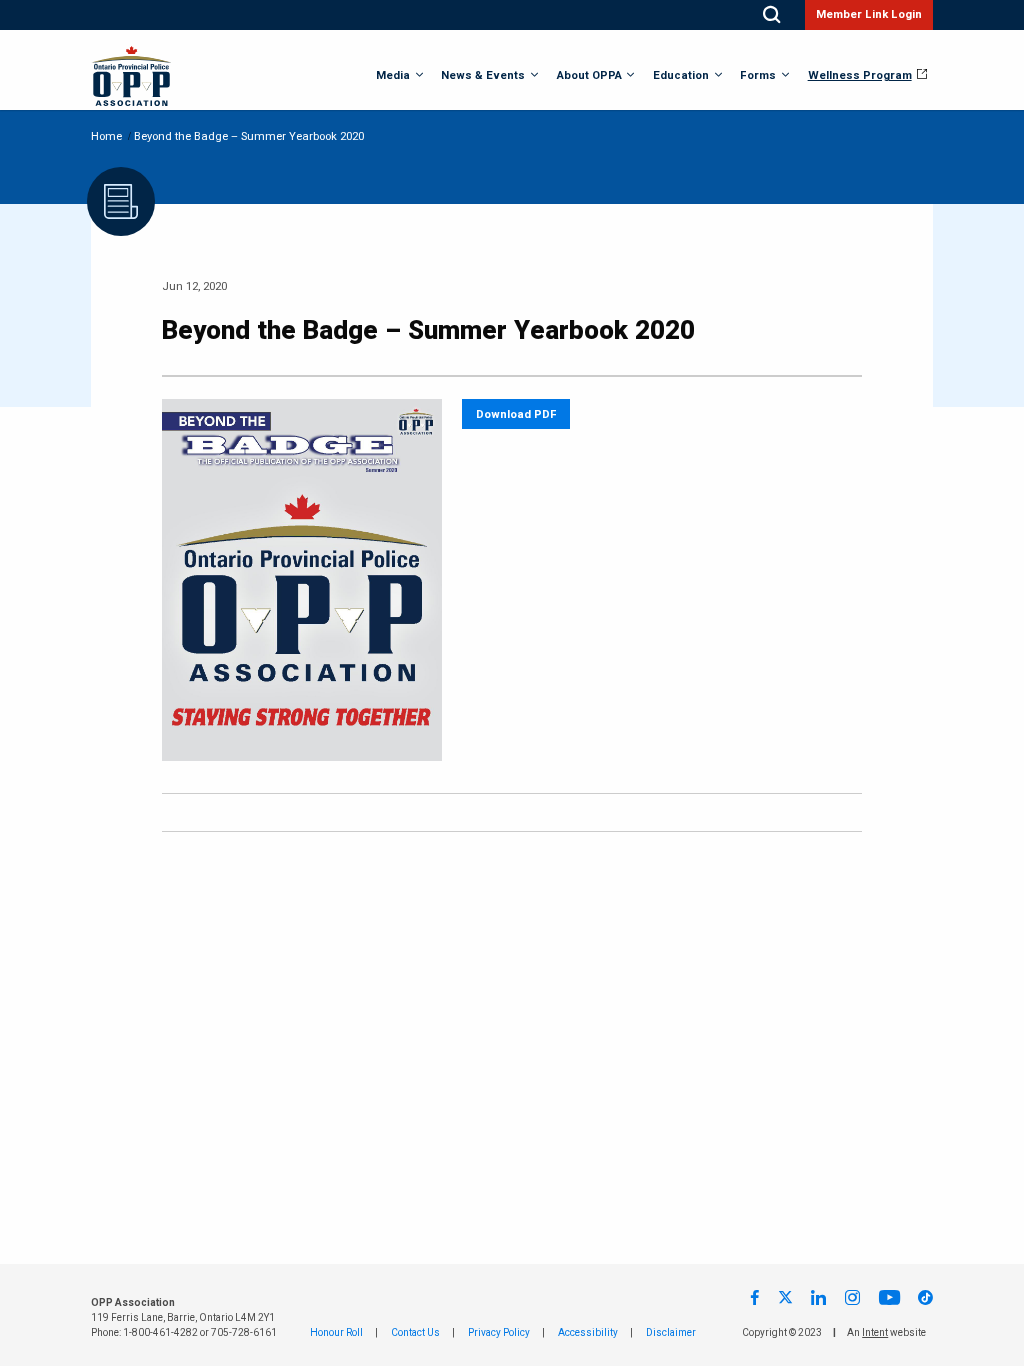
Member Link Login (869, 14)
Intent (875, 1333)
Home (106, 136)
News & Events (483, 76)
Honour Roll (336, 1333)
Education (681, 76)
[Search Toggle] (771, 15)
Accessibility (588, 1333)
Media (393, 76)
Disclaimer (671, 1333)
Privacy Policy (499, 1333)
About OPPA (589, 76)
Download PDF (516, 414)
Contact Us (415, 1333)
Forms (758, 76)
